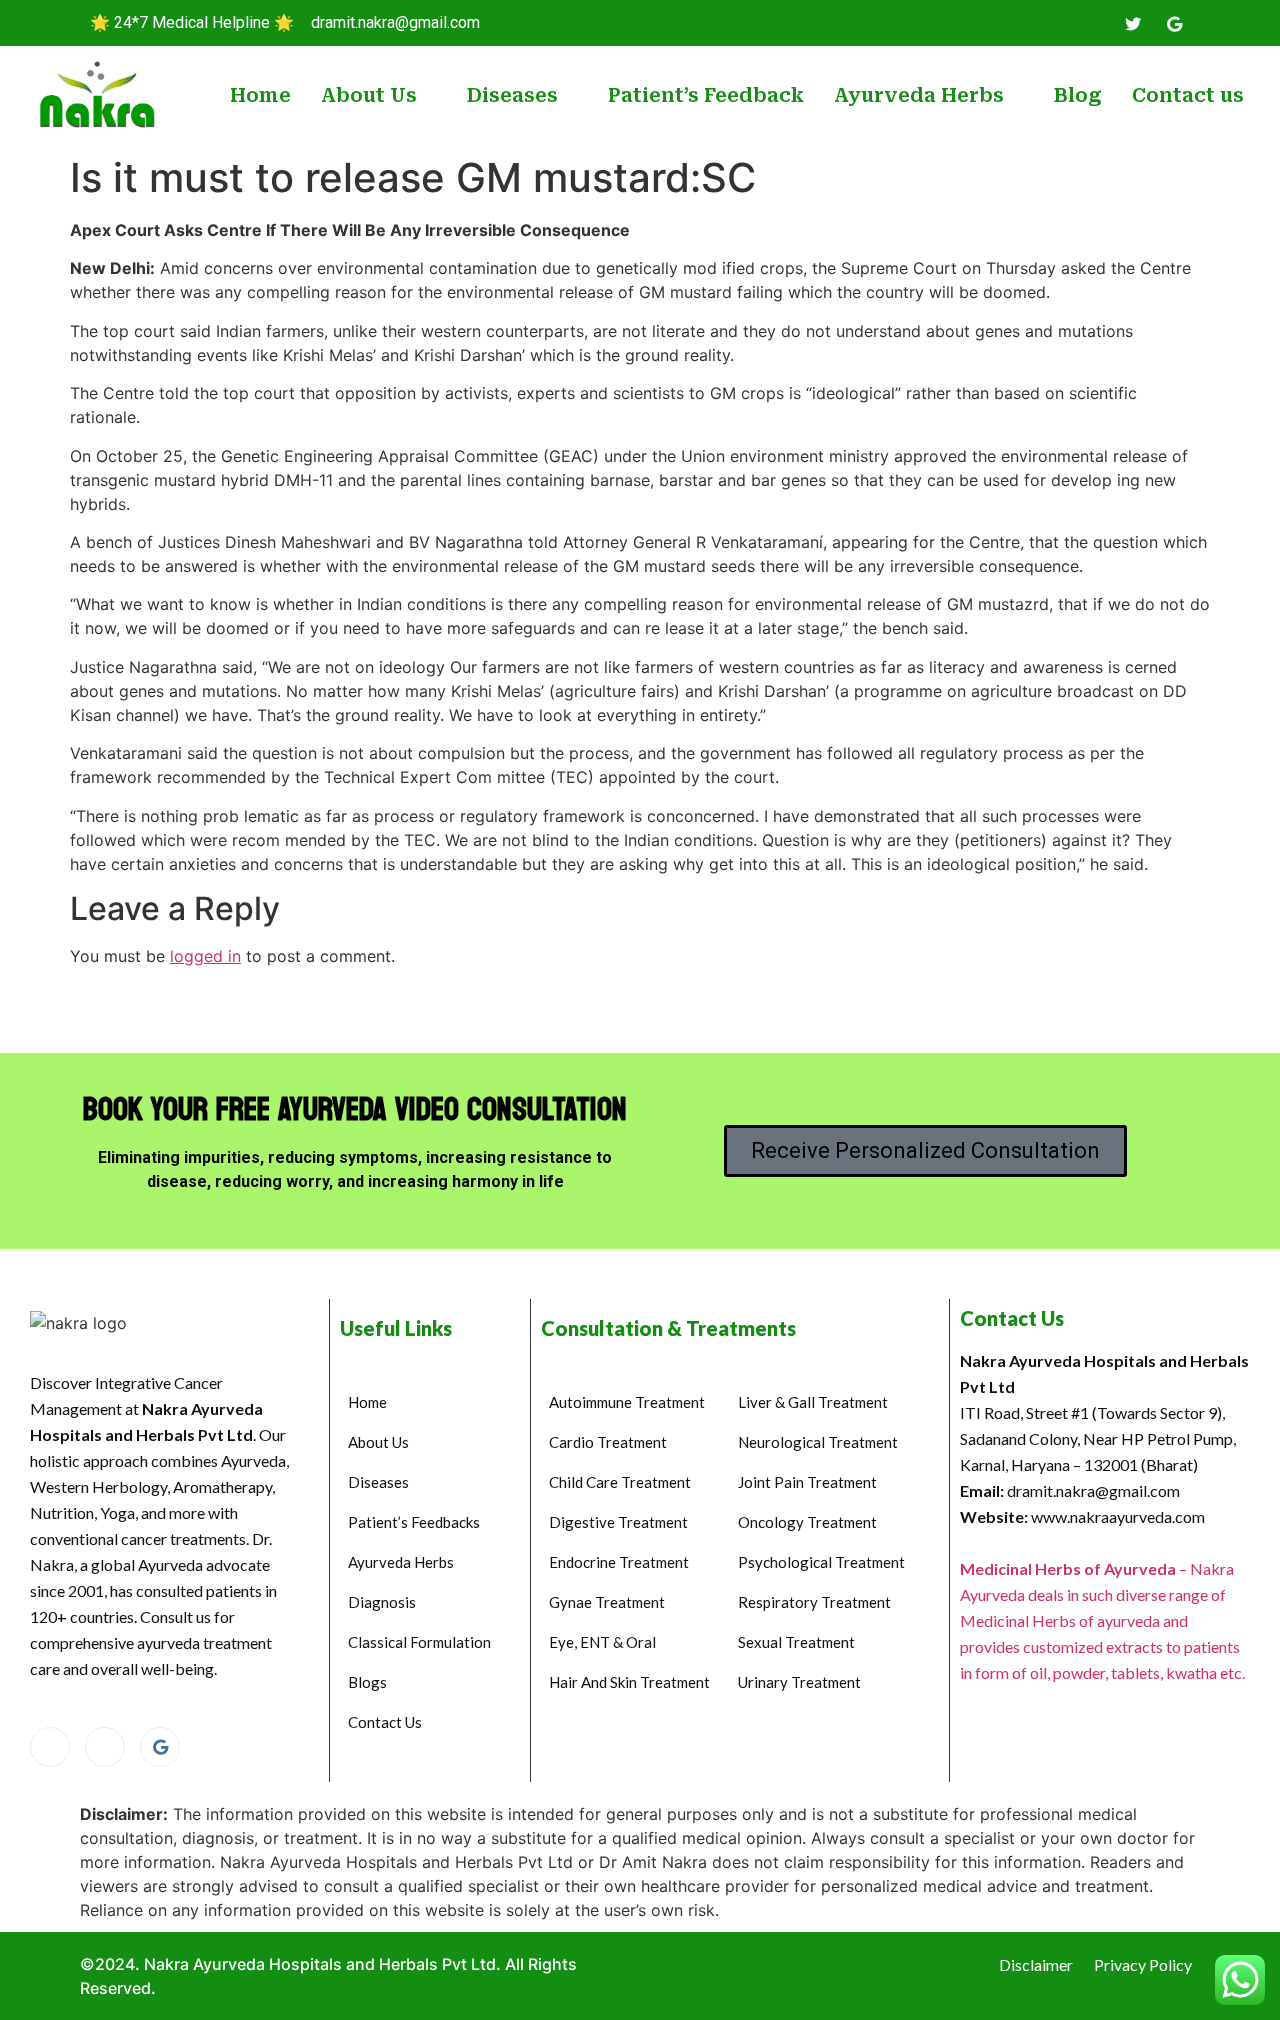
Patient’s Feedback (706, 95)
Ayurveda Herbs (919, 95)
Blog (1078, 95)
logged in (205, 956)
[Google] (1174, 23)
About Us (369, 95)
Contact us (1188, 95)
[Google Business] (160, 1747)
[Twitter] (1133, 23)
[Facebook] (1092, 23)
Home (260, 95)
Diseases (512, 95)
